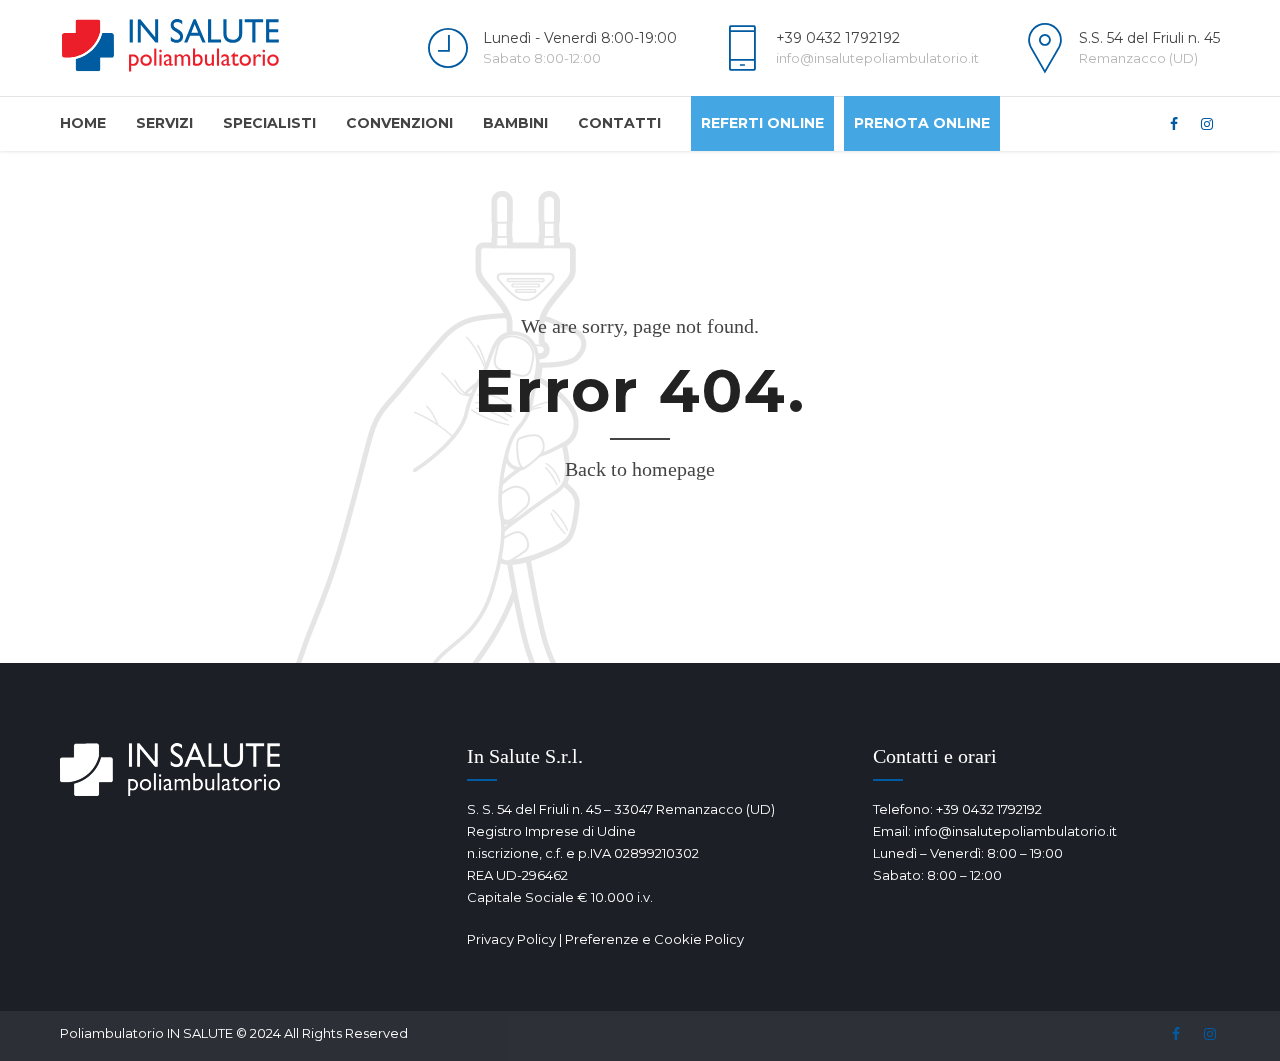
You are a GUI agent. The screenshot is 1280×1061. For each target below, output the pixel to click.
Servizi (164, 123)
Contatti (619, 123)
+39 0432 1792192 (989, 809)
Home (83, 123)
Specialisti (269, 123)
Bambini (515, 123)
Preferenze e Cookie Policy (654, 939)
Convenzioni (399, 123)
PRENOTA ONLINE (922, 123)
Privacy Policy (511, 939)
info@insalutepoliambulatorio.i (1013, 831)
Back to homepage (640, 469)
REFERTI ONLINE (762, 123)
